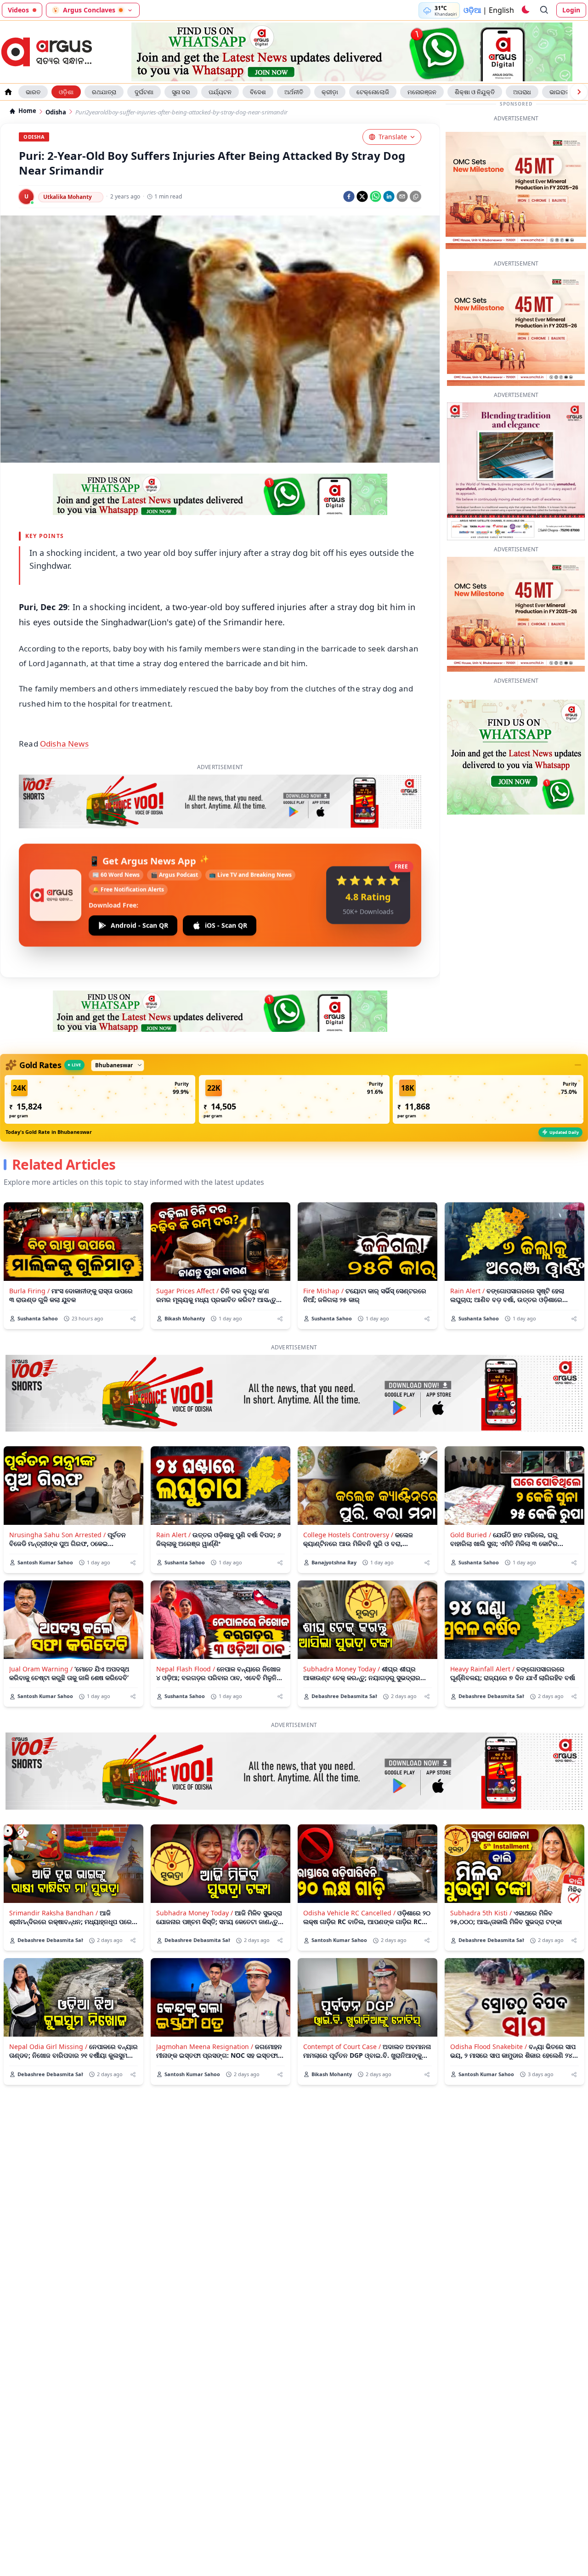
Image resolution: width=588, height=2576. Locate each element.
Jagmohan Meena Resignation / (205, 2003)
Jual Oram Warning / (41, 1626)
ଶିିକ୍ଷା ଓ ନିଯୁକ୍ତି (475, 92)
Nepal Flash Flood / (186, 1626)
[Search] (544, 10)
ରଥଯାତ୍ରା (104, 92)
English (501, 10)
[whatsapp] (376, 196)
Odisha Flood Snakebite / (489, 2003)
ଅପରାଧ (522, 92)
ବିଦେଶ (258, 92)
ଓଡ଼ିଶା (66, 92)
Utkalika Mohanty (68, 197)
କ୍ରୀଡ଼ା (330, 92)
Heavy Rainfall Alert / (482, 1626)
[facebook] (349, 196)
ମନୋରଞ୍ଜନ (422, 92)
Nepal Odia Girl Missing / (48, 2003)
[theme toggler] (525, 10)
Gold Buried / (471, 1492)
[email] (402, 196)
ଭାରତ (33, 92)
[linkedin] (389, 196)
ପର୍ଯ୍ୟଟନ (220, 92)
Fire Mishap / (323, 1248)
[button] (100, 1056)
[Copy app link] (416, 196)
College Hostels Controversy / (348, 1492)
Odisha (56, 112)
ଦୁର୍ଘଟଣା (144, 92)
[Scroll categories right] (579, 92)
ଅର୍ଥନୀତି (294, 92)
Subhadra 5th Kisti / (481, 1870)
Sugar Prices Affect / (187, 1248)
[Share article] (133, 1276)
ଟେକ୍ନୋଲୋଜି (373, 92)
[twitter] (362, 196)
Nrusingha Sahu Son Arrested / (57, 1492)
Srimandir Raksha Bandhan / (54, 1870)
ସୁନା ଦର (181, 92)
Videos (18, 10)
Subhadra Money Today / (342, 1626)
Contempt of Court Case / (342, 2003)
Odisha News (64, 744)
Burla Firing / (29, 1248)
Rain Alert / (467, 1248)
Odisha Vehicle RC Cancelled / (349, 1870)
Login (571, 10)
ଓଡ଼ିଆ (472, 10)
